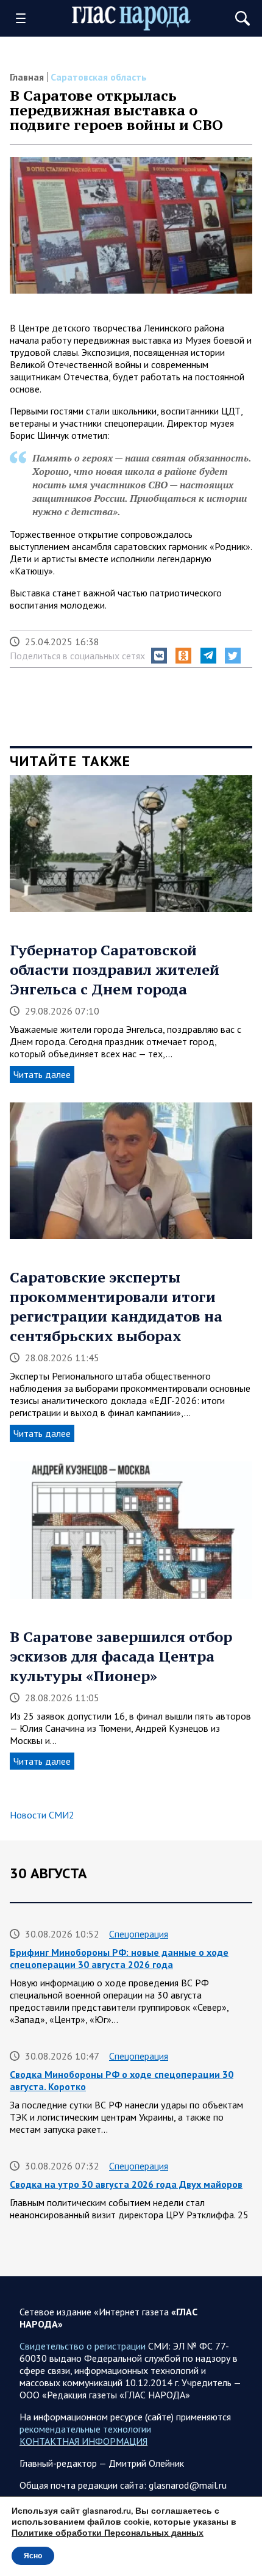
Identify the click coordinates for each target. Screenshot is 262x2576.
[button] (159, 656)
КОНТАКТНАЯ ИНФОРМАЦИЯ (83, 2441)
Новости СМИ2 (42, 1815)
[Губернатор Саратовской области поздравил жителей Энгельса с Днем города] (131, 848)
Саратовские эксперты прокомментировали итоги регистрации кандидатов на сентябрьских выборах (116, 1306)
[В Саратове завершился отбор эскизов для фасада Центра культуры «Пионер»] (131, 1534)
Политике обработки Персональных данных (108, 2533)
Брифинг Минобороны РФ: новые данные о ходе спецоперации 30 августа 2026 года (119, 1958)
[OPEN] (25, 18)
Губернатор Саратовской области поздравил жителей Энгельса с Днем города (115, 969)
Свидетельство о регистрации (83, 2346)
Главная (27, 77)
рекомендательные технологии (85, 2429)
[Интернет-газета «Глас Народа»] (131, 19)
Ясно (33, 2556)
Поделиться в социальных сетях (77, 656)
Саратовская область (99, 77)
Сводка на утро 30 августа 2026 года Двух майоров (126, 2184)
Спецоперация (139, 1934)
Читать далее (42, 1074)
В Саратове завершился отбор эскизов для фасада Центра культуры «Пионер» (121, 1656)
